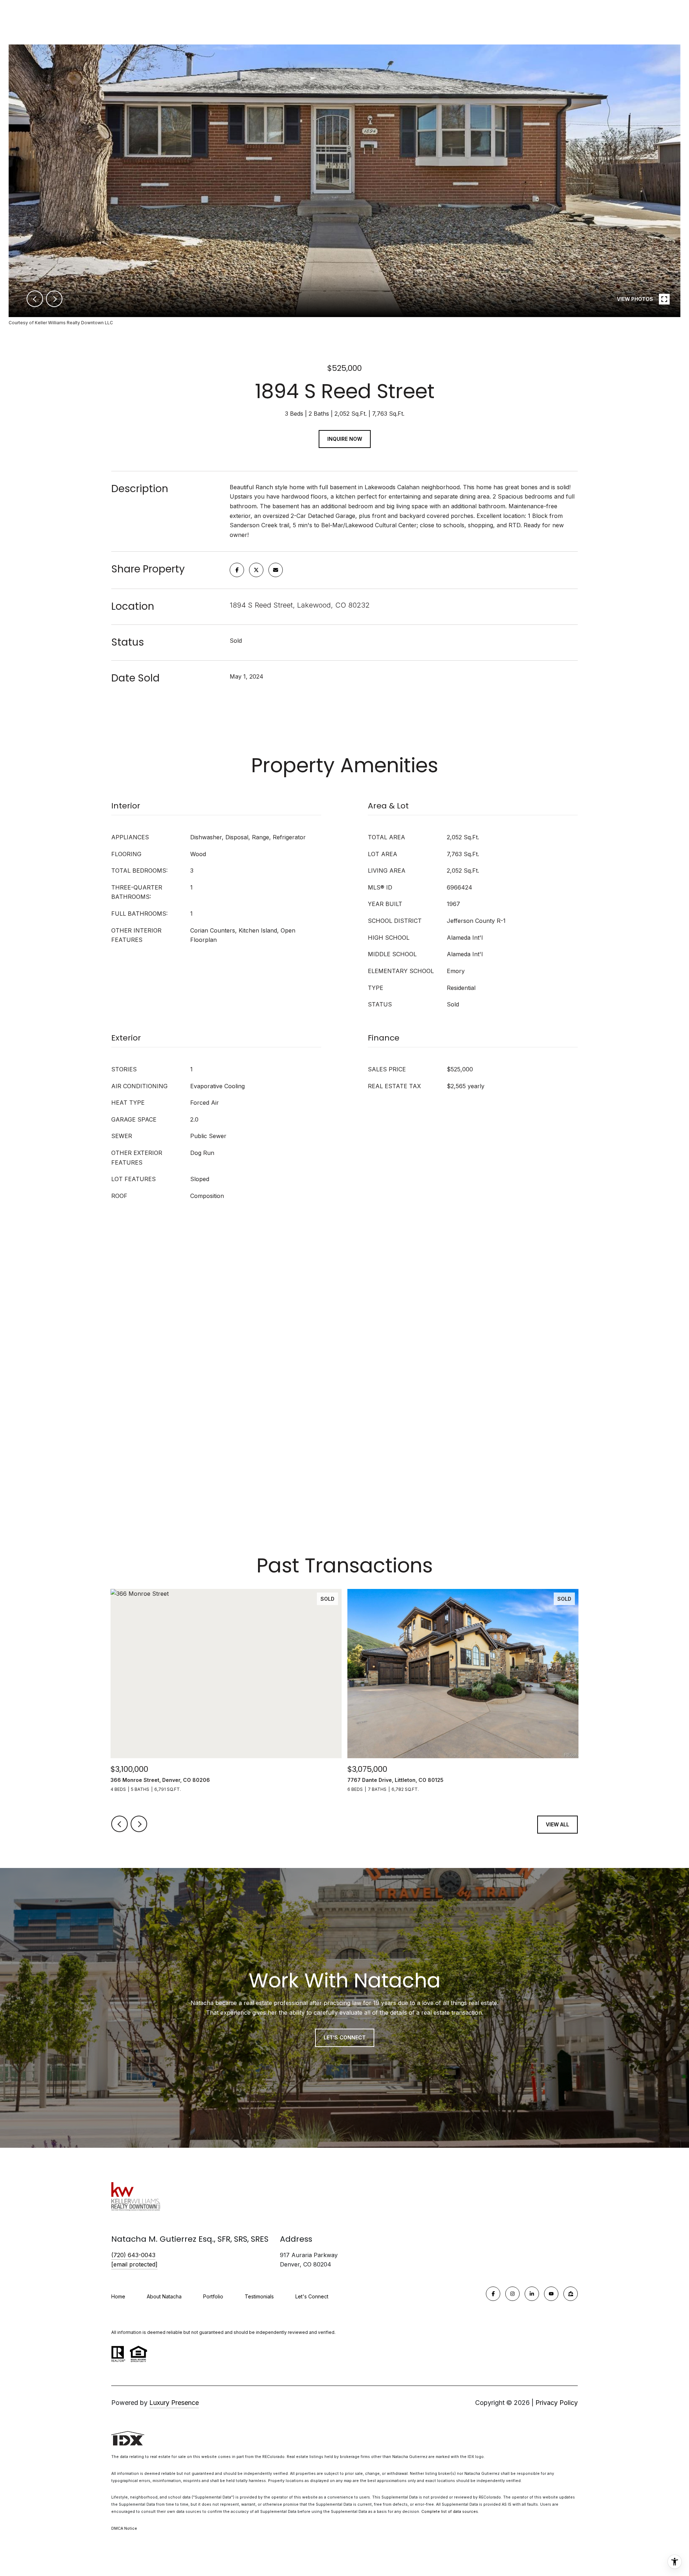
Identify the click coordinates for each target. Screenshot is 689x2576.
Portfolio (213, 2296)
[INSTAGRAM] (512, 2294)
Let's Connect (312, 2297)
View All (557, 1824)
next (54, 299)
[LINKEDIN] (532, 2294)
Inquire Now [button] (345, 439)
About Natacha (164, 2296)
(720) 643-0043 (133, 2255)
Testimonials (259, 2296)
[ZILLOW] (571, 2294)
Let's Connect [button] (345, 2037)
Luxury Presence (174, 2403)
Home (118, 2296)
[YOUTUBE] (551, 2294)
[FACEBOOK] (493, 2294)
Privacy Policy (557, 2403)
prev (35, 299)
